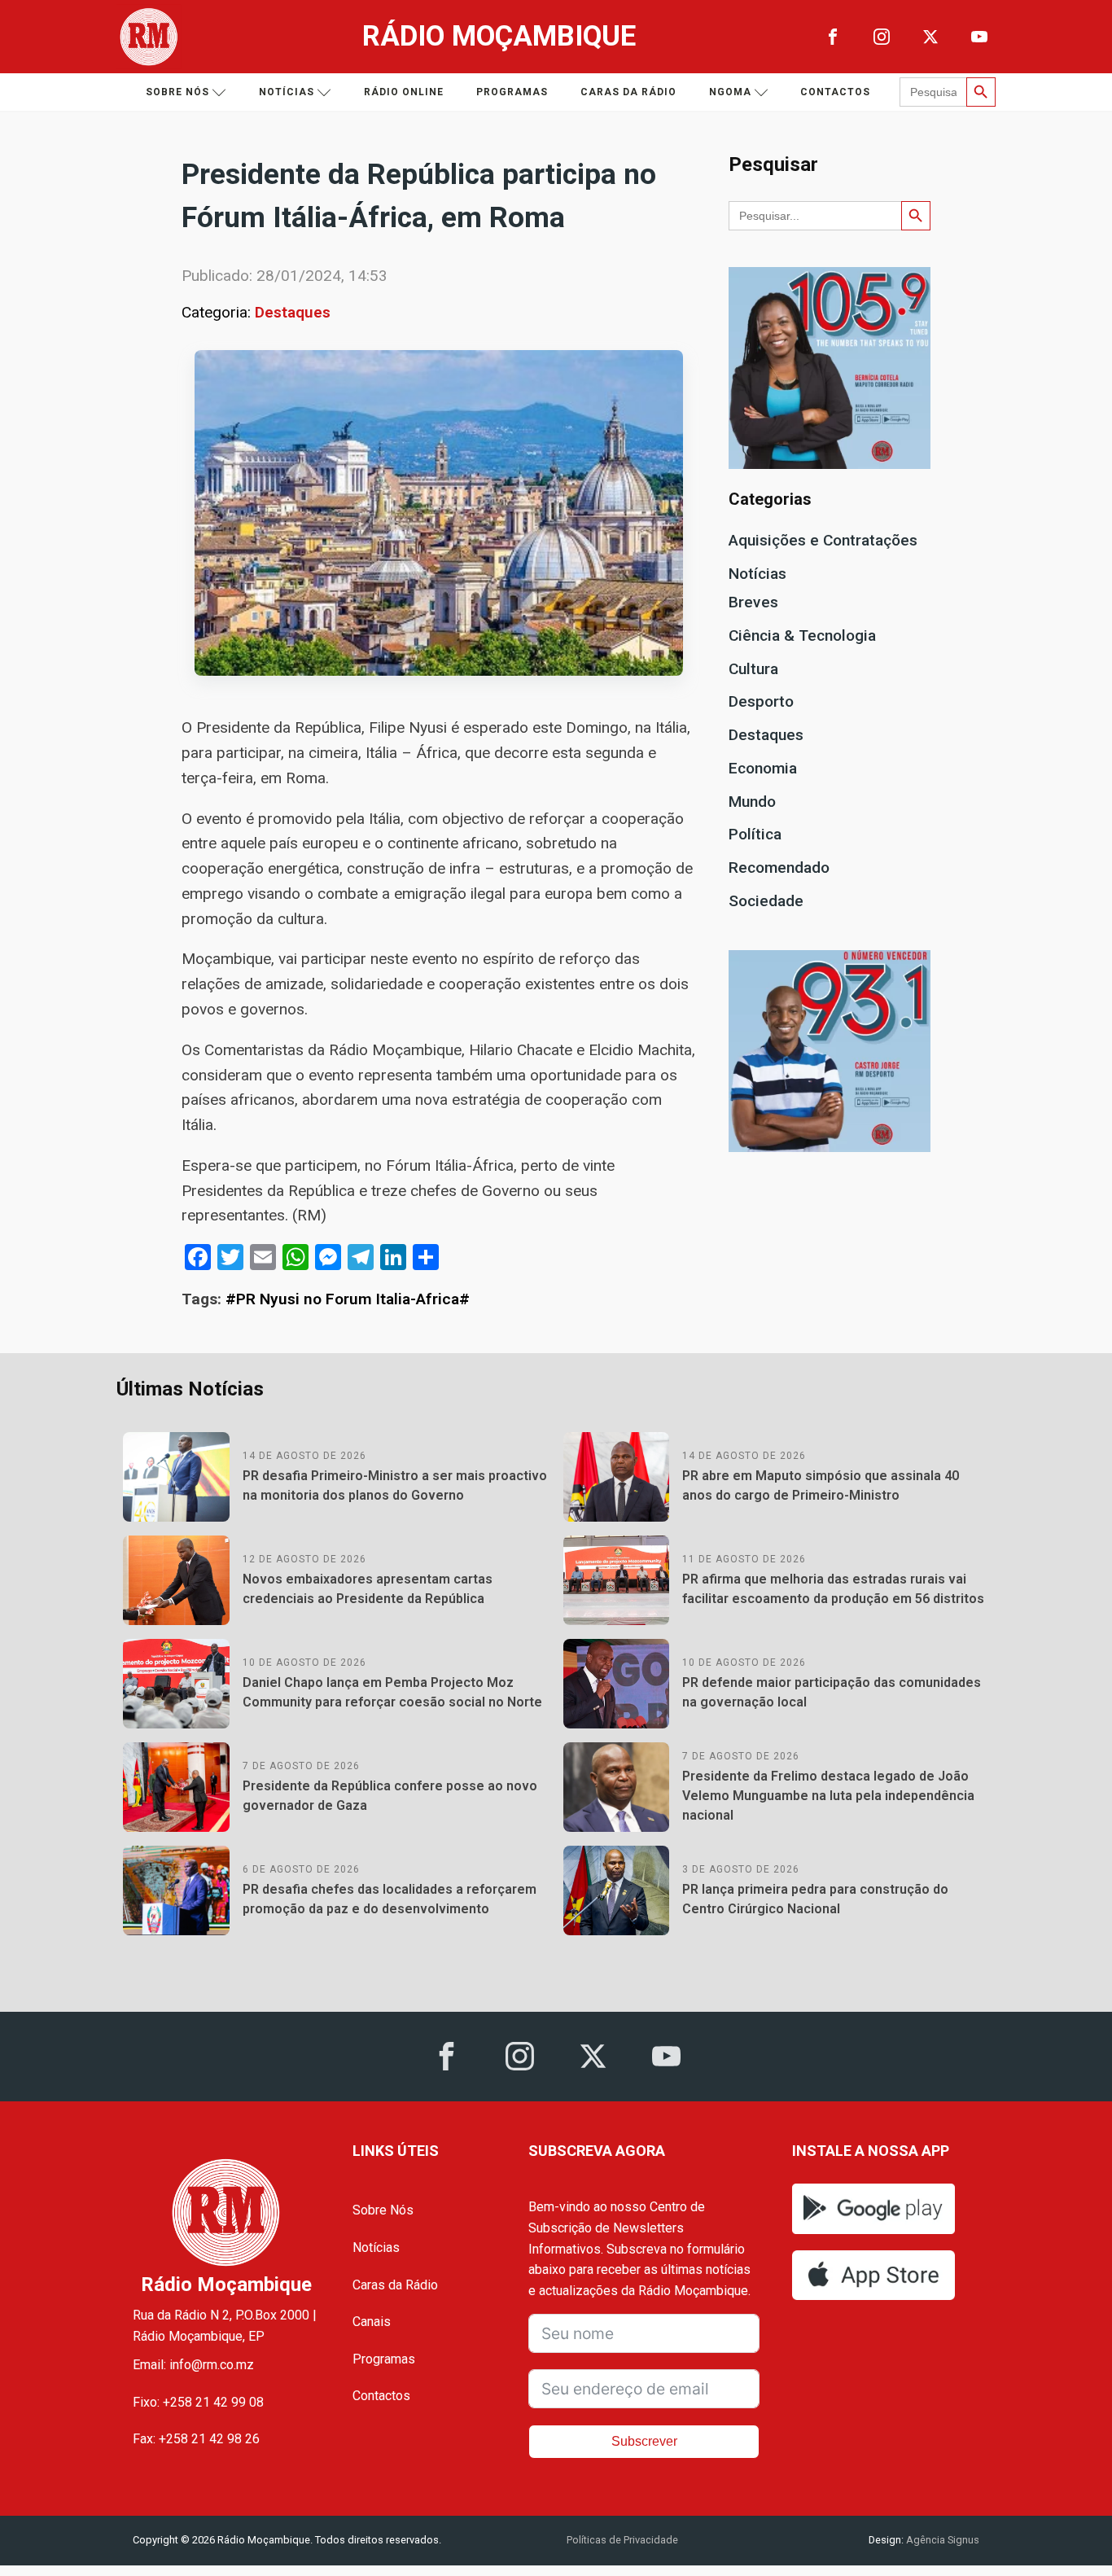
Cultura (753, 669)
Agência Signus (941, 2540)
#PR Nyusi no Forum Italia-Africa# (348, 1299)
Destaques (293, 312)
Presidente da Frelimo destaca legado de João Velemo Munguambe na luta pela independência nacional (828, 1796)
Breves (753, 602)
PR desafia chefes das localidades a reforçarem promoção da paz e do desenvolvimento (390, 1899)
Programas (512, 92)
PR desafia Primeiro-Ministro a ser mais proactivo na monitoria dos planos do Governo (395, 1485)
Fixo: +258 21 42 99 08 (198, 2402)
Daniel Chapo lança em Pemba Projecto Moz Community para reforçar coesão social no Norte (392, 1692)
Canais (372, 2322)
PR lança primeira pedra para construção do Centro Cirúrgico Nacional (815, 1899)
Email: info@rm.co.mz (193, 2365)
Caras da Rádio (628, 92)
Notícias (287, 92)
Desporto (761, 701)
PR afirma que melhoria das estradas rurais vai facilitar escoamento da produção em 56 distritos (833, 1589)
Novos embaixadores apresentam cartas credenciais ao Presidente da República (368, 1589)
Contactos (835, 92)
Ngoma (730, 92)
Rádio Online (404, 92)
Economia (763, 768)
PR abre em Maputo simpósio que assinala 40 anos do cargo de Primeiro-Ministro (821, 1485)
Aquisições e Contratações (823, 540)
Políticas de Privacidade (622, 2540)
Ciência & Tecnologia (802, 635)
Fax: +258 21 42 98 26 (196, 2439)
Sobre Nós (383, 2210)
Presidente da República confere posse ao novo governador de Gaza (390, 1796)
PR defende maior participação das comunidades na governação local (832, 1692)
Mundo (752, 802)
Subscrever (644, 2441)
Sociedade (766, 901)
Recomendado (779, 867)
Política (755, 834)
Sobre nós (177, 92)
